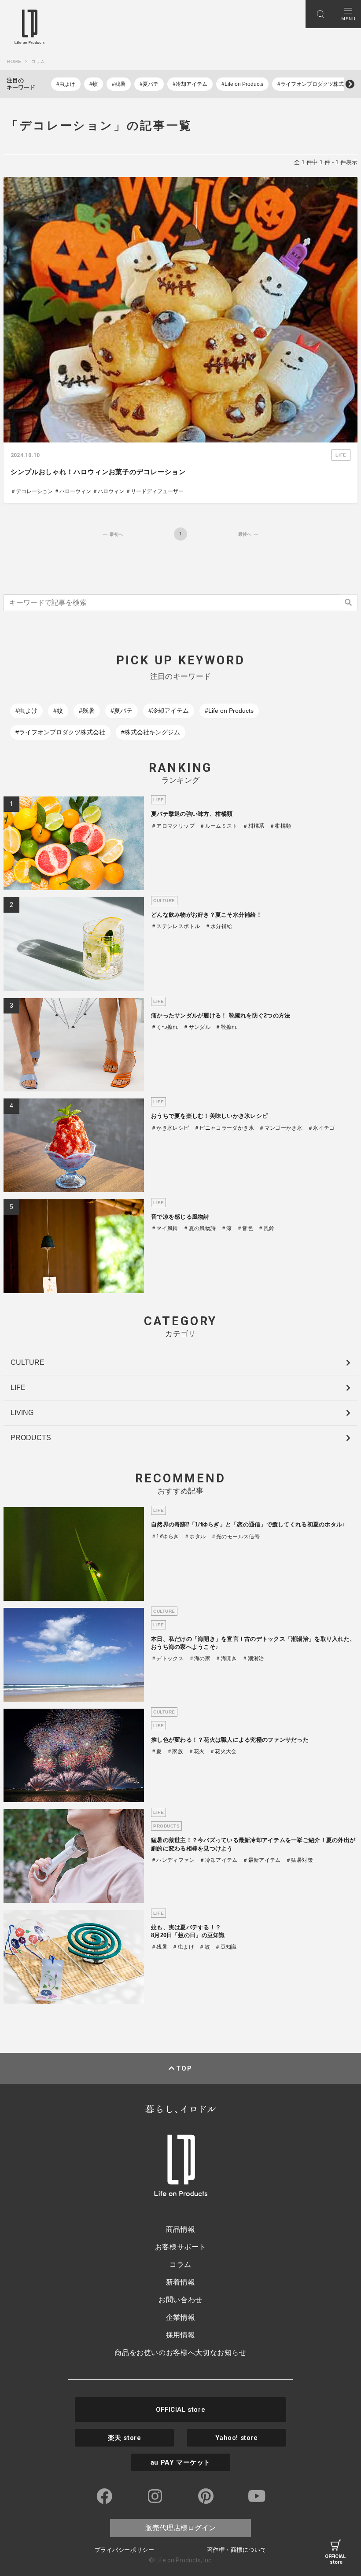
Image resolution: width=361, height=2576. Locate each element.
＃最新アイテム (262, 1860)
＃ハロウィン (108, 491)
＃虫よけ (183, 1947)
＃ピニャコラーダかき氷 (224, 1128)
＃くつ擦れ (165, 1027)
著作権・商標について (237, 2550)
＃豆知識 (226, 1947)
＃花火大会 (223, 1751)
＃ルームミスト (219, 826)
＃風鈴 (266, 1228)
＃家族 (175, 1751)
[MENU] (348, 14)
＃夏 (157, 1751)
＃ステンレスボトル (175, 926)
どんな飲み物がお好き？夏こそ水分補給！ (206, 915)
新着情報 (181, 2282)
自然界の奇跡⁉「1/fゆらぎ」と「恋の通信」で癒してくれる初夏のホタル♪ (248, 1524)
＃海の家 (200, 1658)
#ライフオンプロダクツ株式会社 (316, 84)
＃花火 (197, 1751)
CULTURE (28, 1362)
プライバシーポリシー (124, 2550)
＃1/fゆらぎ (165, 1537)
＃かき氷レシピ (170, 1128)
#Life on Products (242, 84)
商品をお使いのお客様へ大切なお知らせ (180, 2353)
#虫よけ (66, 84)
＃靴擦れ (226, 1027)
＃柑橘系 (253, 826)
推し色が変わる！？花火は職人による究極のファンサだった (230, 1740)
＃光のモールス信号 (235, 1537)
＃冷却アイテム (219, 1860)
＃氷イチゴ (321, 1128)
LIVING (22, 1413)
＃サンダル (197, 1027)
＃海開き (226, 1658)
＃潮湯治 (253, 1658)
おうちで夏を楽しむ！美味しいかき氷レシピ (209, 1116)
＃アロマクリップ (173, 826)
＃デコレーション (32, 491)
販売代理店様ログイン (180, 2528)
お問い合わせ (180, 2300)
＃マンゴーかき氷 (281, 1128)
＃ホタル (195, 1537)
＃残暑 (159, 1947)
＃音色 (245, 1228)
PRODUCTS (31, 1438)
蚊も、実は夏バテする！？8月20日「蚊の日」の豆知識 (188, 1931)
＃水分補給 (219, 926)
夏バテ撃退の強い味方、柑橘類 (192, 814)
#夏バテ (149, 84)
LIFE (18, 1388)
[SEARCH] (320, 14)
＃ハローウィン (73, 491)
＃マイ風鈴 (165, 1228)
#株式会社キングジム (151, 732)
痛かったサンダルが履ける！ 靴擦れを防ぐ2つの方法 (221, 1015)
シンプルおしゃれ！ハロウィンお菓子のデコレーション (98, 472)
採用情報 (181, 2335)
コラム (180, 2265)
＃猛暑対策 (299, 1860)
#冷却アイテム (190, 84)
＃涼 (227, 1228)
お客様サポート (180, 2247)
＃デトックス (167, 1658)
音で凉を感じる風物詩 (180, 1217)
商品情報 (181, 2229)
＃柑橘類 (280, 826)
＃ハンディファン (173, 1860)
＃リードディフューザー (155, 491)
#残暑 (119, 84)
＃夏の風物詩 (199, 1228)
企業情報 (181, 2317)
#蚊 (94, 84)
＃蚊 (204, 1947)
